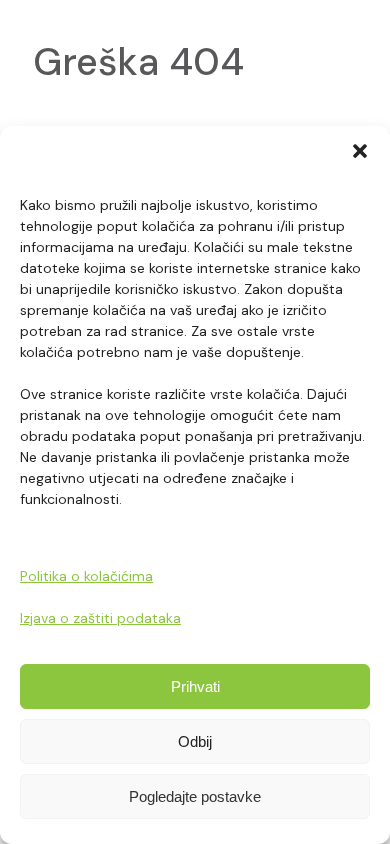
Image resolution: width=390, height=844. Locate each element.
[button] (360, 151)
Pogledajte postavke (195, 796)
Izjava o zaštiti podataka (100, 618)
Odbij (195, 741)
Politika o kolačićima (86, 576)
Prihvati (195, 686)
